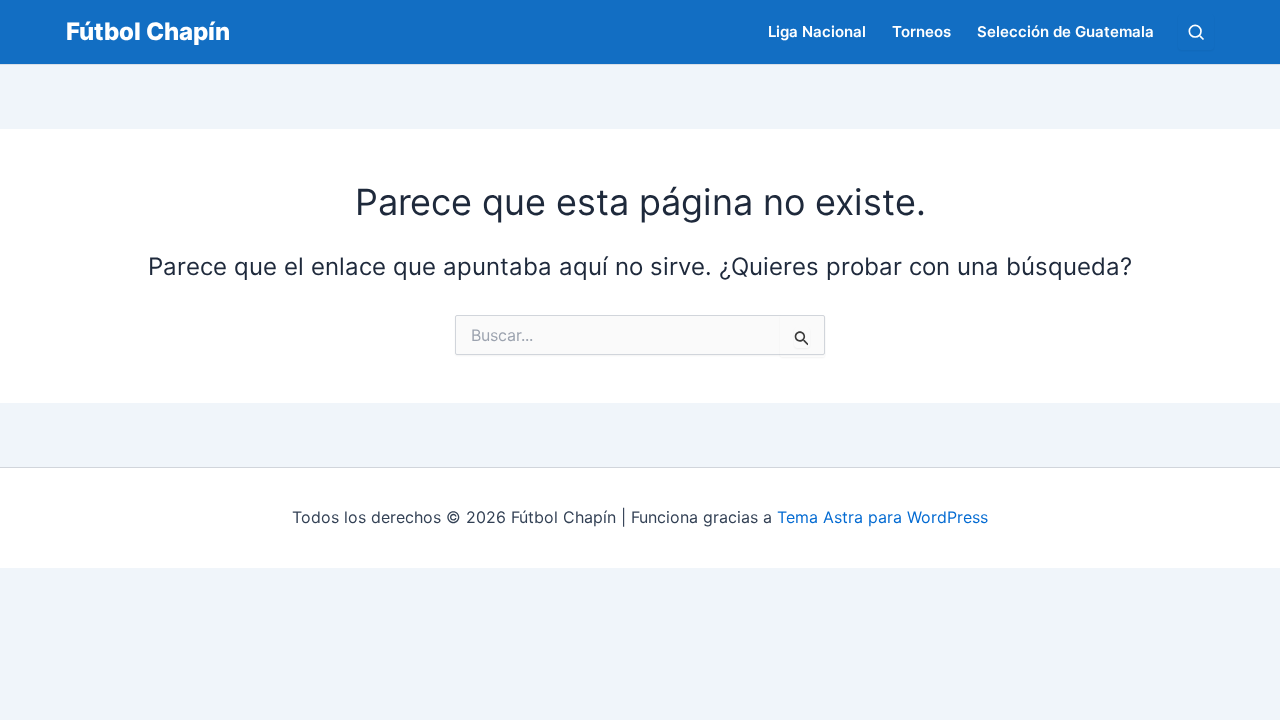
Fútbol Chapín (148, 31)
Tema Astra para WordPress (882, 517)
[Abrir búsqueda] (1196, 32)
